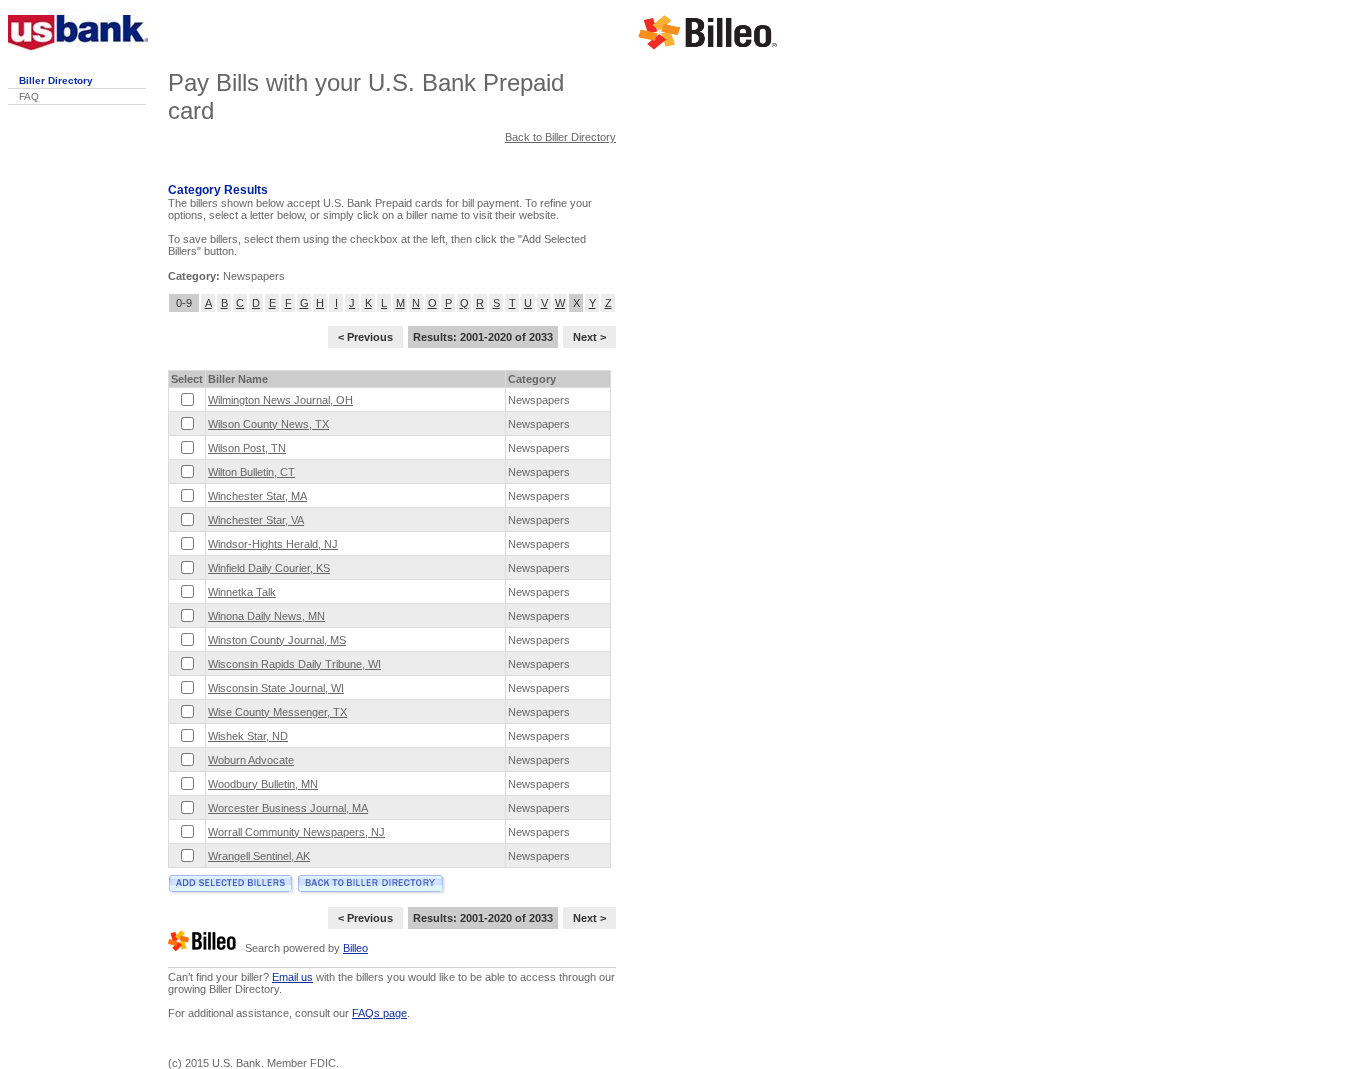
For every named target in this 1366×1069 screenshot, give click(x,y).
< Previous (365, 337)
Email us (292, 977)
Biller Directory (56, 80)
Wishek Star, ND (248, 736)
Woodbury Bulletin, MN (263, 784)
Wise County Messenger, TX (277, 712)
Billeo (355, 948)
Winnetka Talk (242, 592)
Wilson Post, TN (247, 448)
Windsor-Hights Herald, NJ (273, 544)
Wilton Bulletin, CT (251, 472)
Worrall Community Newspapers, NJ (296, 832)
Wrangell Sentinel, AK (259, 856)
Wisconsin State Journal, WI (276, 688)
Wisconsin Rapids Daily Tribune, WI (294, 664)
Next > (589, 337)
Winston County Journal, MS (277, 640)
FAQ (29, 96)
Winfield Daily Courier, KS (269, 568)
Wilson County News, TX (268, 424)
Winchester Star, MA (257, 496)
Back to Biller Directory (560, 137)
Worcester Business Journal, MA (288, 808)
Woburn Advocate (251, 760)
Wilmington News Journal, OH (280, 400)
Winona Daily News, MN (266, 616)
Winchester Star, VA (256, 520)
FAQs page (379, 1013)
